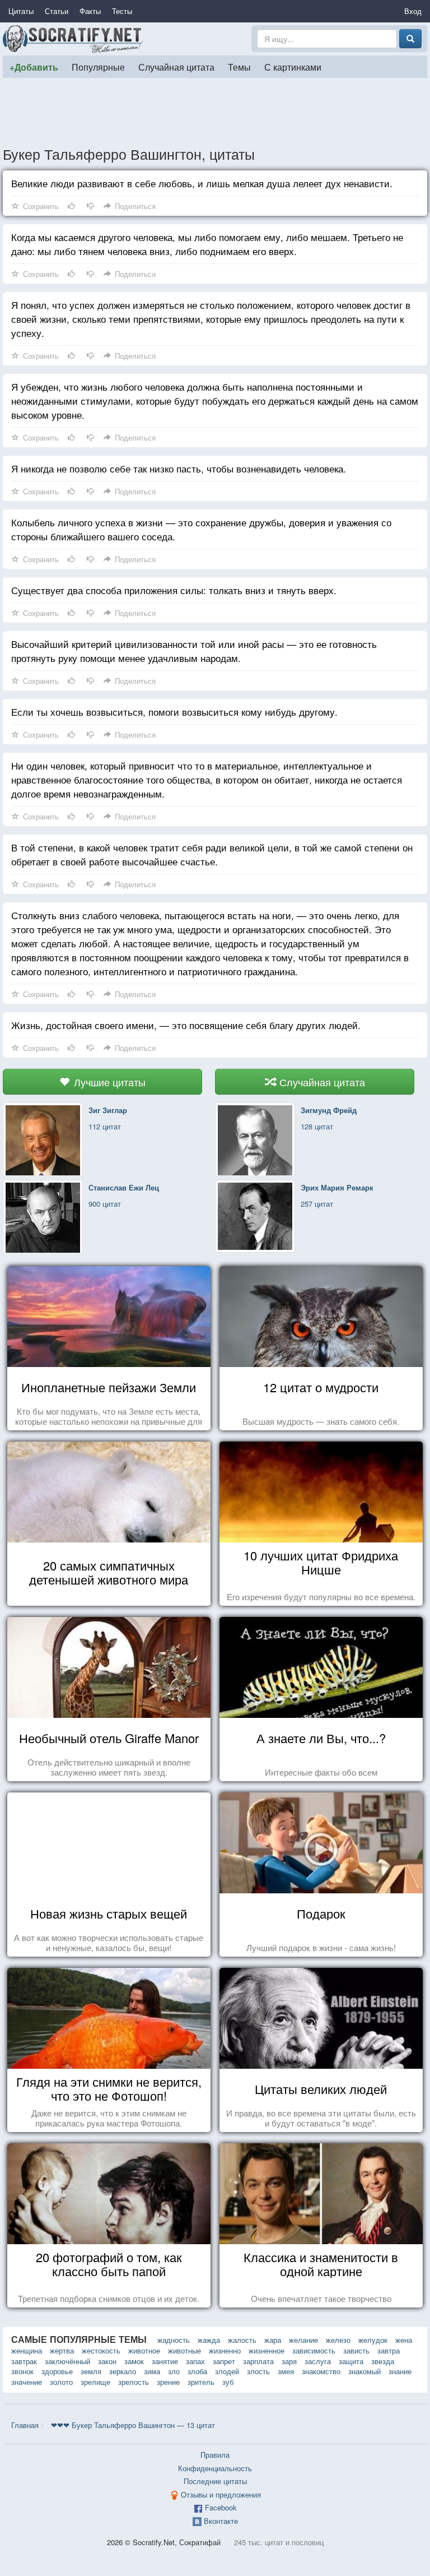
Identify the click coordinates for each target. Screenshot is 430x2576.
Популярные (98, 67)
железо (338, 2340)
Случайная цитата (176, 67)
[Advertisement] (215, 112)
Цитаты (21, 11)
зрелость (134, 2382)
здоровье (57, 2371)
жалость (242, 2340)
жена (404, 2340)
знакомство (321, 2371)
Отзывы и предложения (221, 2494)
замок (134, 2361)
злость (258, 2371)
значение (27, 2382)
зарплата (258, 2361)
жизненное (267, 2350)
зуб (228, 2382)
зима (152, 2371)
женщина (27, 2350)
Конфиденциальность (215, 2468)
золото (61, 2382)
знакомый (364, 2371)
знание (400, 2371)
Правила (215, 2455)
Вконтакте (221, 2521)
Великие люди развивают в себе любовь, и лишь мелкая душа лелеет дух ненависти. (202, 183)
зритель (201, 2382)
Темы (239, 67)
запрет (224, 2361)
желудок (373, 2340)
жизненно (225, 2350)
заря (289, 2361)
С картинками (293, 67)
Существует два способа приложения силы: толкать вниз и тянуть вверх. (174, 590)
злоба (197, 2371)
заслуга (318, 2361)
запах (195, 2361)
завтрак (24, 2361)
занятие (165, 2361)
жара (273, 2340)
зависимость (314, 2350)
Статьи (57, 11)
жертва (62, 2350)
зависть (356, 2350)
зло (174, 2371)
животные (184, 2350)
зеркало (123, 2371)
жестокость (101, 2350)
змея (286, 2371)
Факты (90, 11)
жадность (174, 2340)
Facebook (221, 2507)
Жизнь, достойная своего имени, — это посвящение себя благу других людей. (186, 1025)
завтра (389, 2350)
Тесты (122, 11)
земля (91, 2371)
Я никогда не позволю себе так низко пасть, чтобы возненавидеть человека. (179, 468)
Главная (25, 2425)
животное (144, 2350)
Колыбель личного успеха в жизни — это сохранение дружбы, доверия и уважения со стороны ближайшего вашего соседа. (201, 529)
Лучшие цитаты (108, 1082)
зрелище (95, 2382)
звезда (383, 2361)
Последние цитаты (215, 2481)
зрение (168, 2382)
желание (303, 2340)
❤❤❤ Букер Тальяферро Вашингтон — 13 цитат (133, 2425)
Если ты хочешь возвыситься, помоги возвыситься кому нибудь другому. (174, 712)
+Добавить (34, 67)
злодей (227, 2371)
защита (351, 2361)
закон (107, 2361)
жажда (209, 2340)
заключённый (67, 2361)
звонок (22, 2371)
